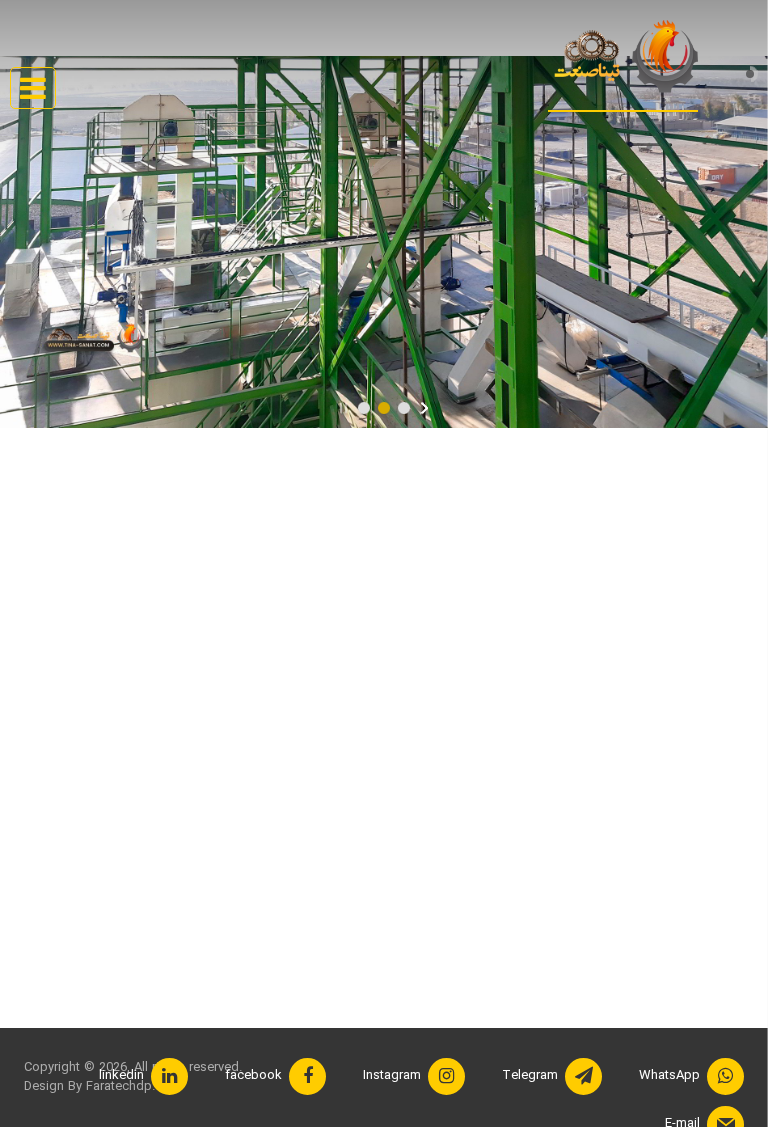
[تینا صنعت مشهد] (623, 58)
